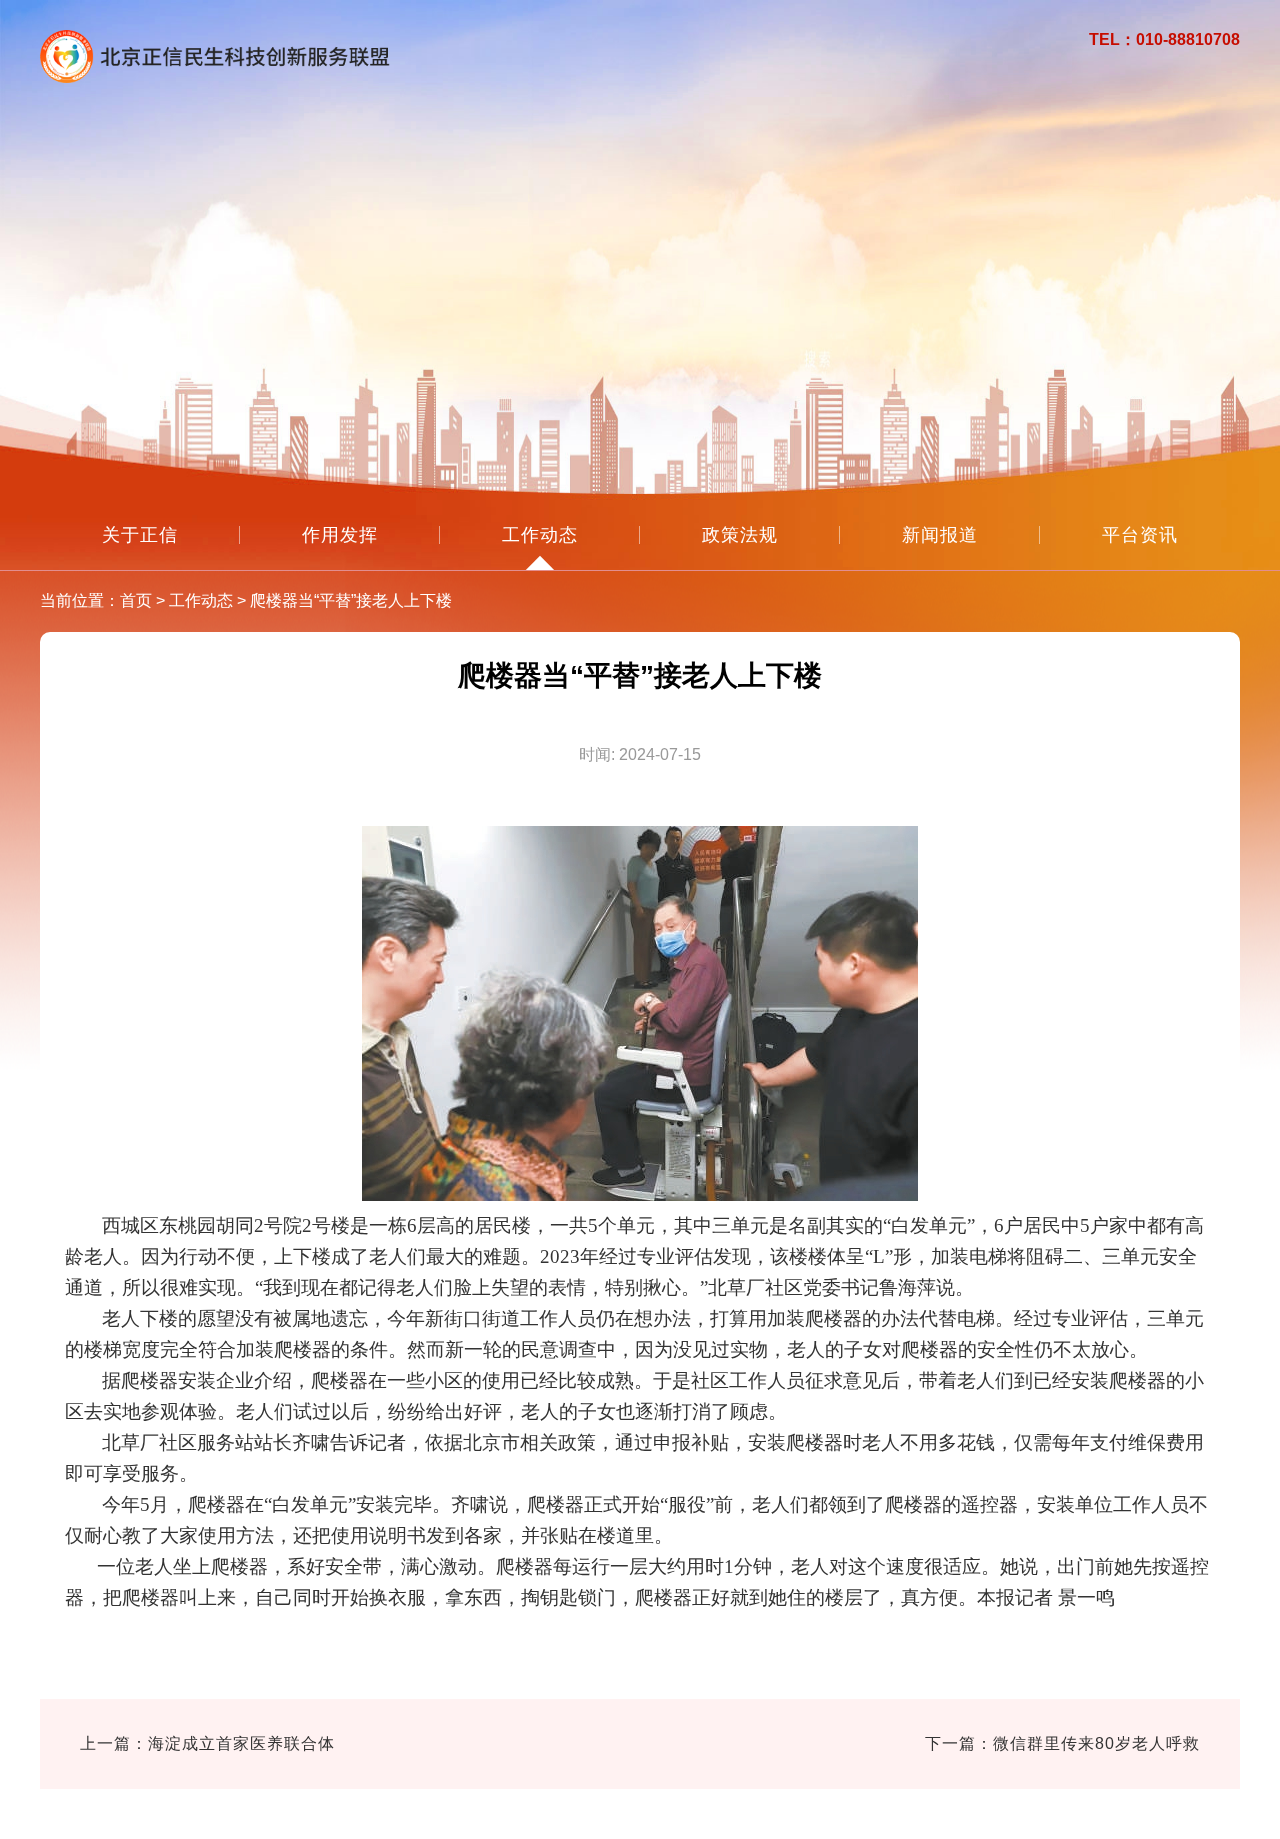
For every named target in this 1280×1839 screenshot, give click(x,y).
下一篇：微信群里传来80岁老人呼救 (1062, 1743)
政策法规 (740, 535)
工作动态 (540, 535)
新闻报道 (940, 535)
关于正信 (140, 535)
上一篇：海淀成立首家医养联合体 (207, 1743)
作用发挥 (340, 535)
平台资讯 (1140, 535)
